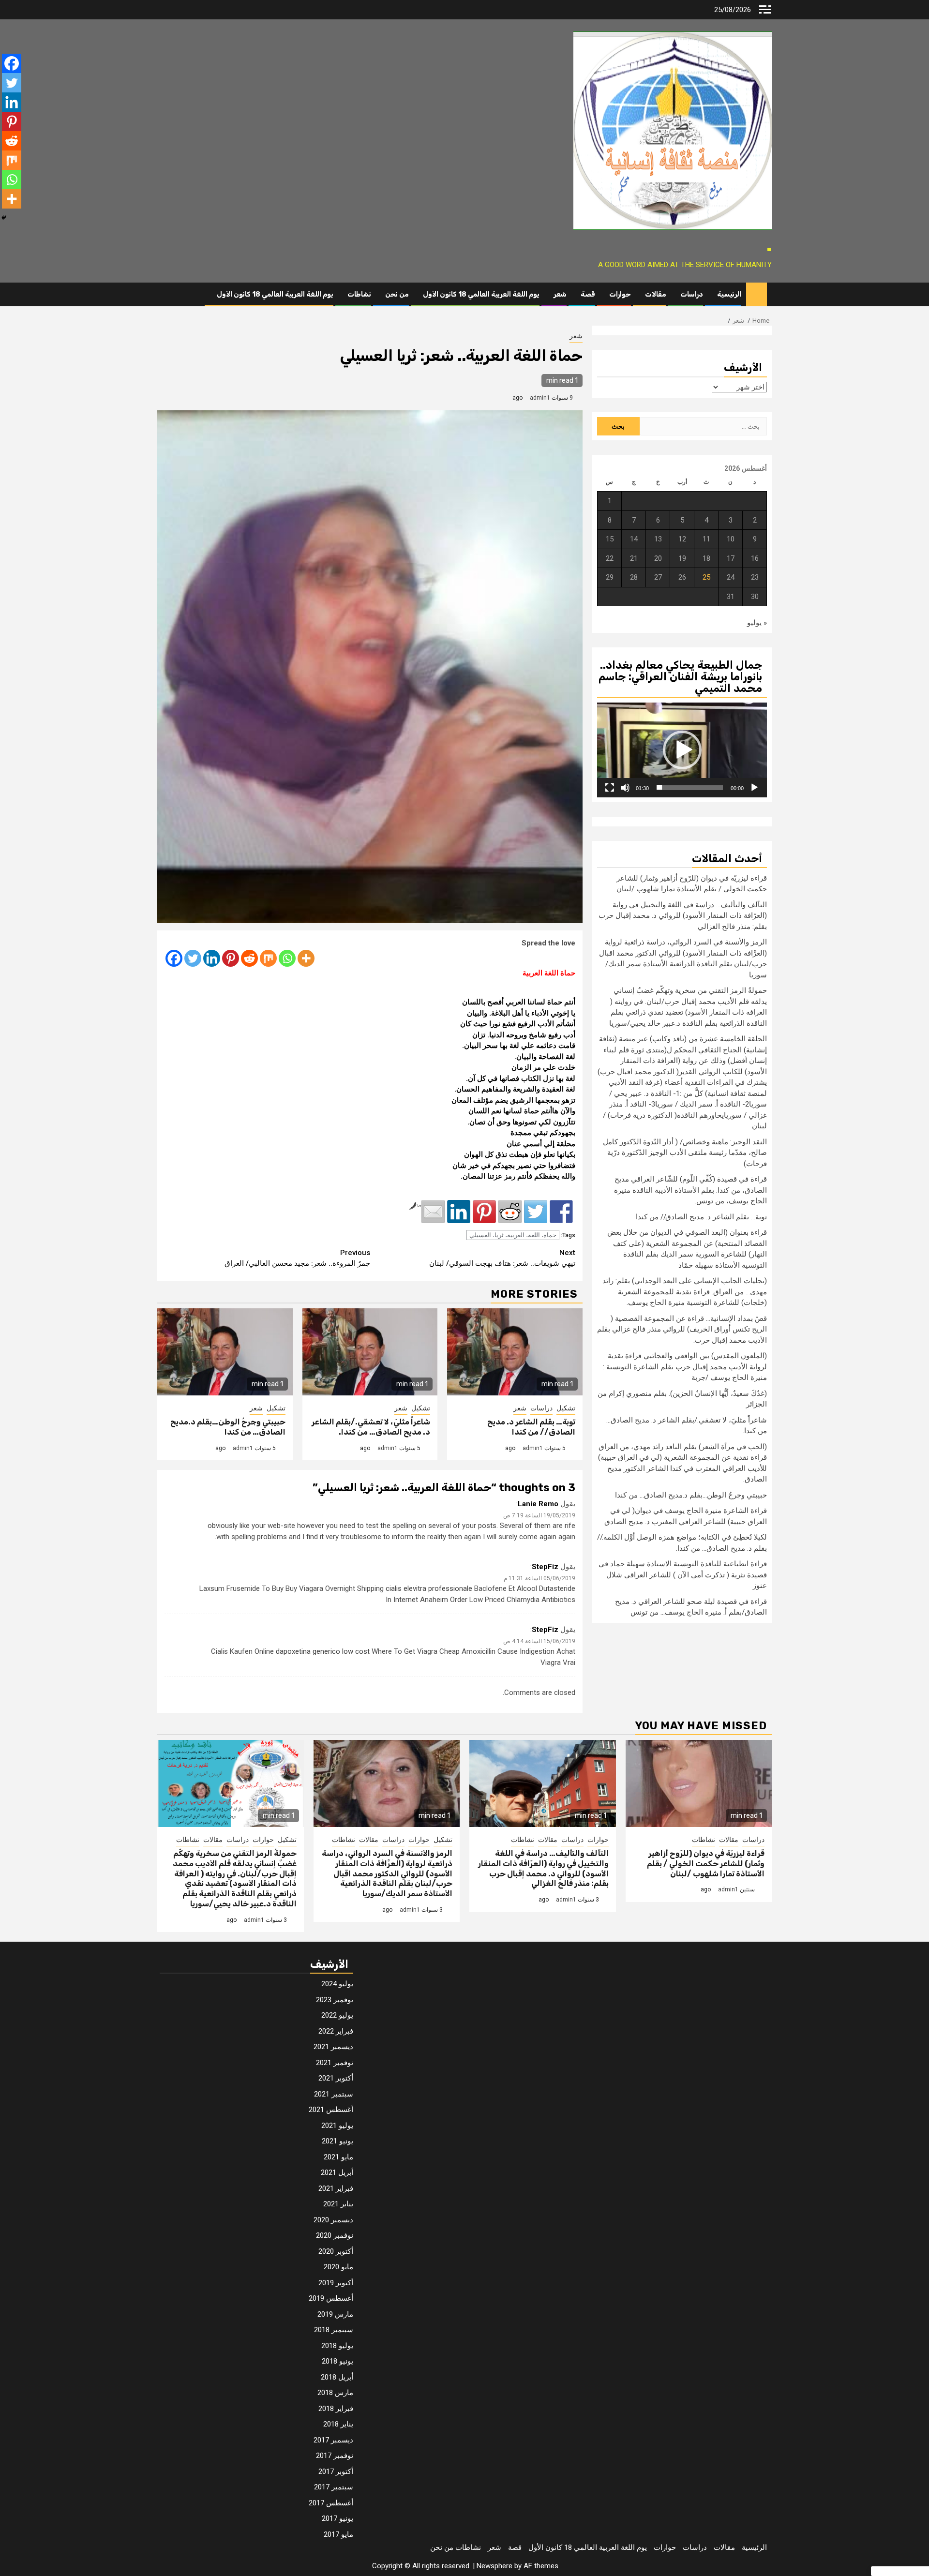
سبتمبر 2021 (334, 2094)
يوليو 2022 (337, 2015)
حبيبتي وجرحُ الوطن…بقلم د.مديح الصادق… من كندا (228, 1427)
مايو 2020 (338, 2267)
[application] (682, 750)
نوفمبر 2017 (335, 2456)
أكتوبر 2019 (336, 2283)
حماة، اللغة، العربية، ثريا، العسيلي (513, 1235)
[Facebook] (174, 958)
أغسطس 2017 (331, 2503)
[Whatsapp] (287, 958)
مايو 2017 (338, 2534)
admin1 (540, 398)
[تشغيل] (754, 787)
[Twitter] (193, 958)
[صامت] (625, 787)
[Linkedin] (212, 958)
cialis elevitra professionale (429, 1588)
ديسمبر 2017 (333, 2440)
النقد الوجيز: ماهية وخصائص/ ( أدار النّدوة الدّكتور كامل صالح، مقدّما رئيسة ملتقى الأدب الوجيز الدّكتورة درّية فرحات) (685, 1152)
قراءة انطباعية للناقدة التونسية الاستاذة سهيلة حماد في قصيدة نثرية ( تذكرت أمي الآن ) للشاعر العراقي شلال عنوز (683, 1575)
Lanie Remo (538, 1504)
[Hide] (4, 218)
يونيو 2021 (337, 2141)
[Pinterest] (231, 958)
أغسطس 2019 (331, 2298)
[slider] (690, 787)
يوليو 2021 (337, 2126)
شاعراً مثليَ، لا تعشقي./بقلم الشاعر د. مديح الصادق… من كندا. (371, 1427)
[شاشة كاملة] (610, 787)
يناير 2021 (338, 2204)
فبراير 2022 (336, 2031)
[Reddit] (249, 958)
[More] (306, 958)
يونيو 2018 (337, 2361)
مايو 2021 (338, 2157)
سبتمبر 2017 (334, 2487)
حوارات (620, 294)
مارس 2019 (335, 2314)
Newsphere (494, 2566)
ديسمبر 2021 (333, 2047)
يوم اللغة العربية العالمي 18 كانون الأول (481, 294)
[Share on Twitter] (536, 1212)
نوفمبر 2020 (335, 2235)
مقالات (656, 294)
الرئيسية (729, 294)
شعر (560, 294)
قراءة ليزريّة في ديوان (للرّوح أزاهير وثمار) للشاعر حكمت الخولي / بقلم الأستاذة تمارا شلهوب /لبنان (706, 1864)
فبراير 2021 (336, 2188)
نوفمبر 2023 (335, 2000)
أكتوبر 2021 (336, 2078)
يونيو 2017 (337, 2518)
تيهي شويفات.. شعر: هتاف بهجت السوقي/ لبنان (502, 1258)
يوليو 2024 (337, 1984)
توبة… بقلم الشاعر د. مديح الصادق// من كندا (531, 1427)
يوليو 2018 (337, 2346)
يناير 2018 (338, 2424)
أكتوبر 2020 (336, 2251)
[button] (682, 750)
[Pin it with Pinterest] (484, 1212)
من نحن (397, 294)
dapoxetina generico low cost (323, 1651)
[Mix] (268, 958)
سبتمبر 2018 (334, 2330)
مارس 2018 (335, 2393)
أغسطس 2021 (331, 2110)
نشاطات (359, 294)
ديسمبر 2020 (333, 2220)
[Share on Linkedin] (459, 1212)
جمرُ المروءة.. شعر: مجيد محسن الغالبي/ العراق (297, 1258)
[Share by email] (433, 1212)
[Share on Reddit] (510, 1212)
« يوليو (757, 622)
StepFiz (545, 1567)
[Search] (164, 295)
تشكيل (566, 1408)
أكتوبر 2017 (336, 2471)
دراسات (692, 294)
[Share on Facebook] (561, 1212)
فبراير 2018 (336, 2409)
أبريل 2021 (337, 2172)
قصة (588, 294)
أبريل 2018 (337, 2377)
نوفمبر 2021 (335, 2063)
